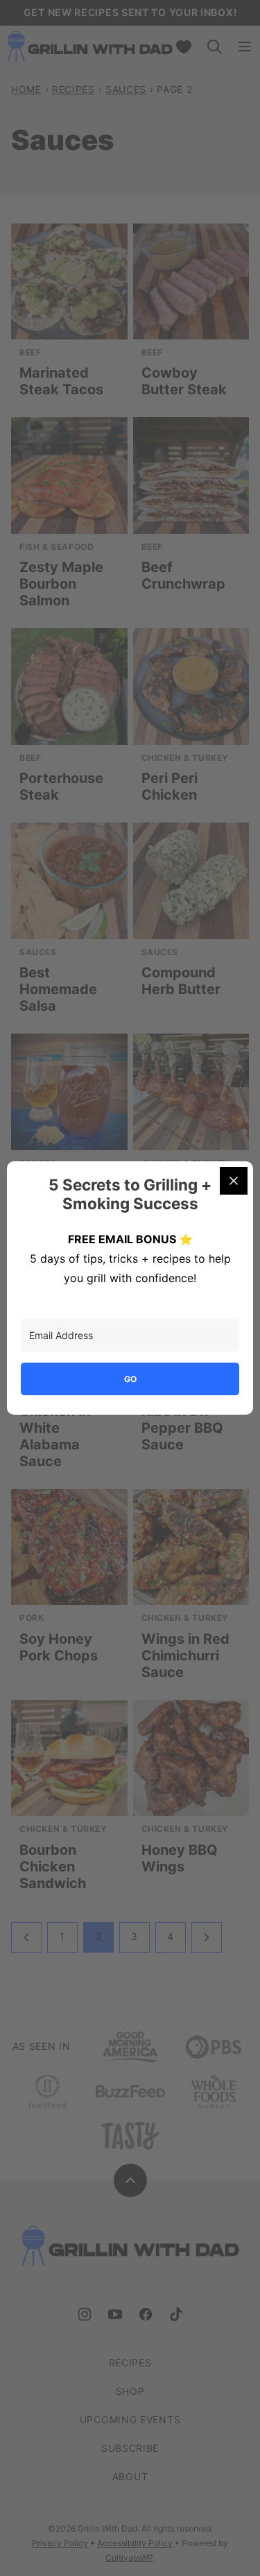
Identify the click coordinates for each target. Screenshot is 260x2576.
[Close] (234, 1181)
